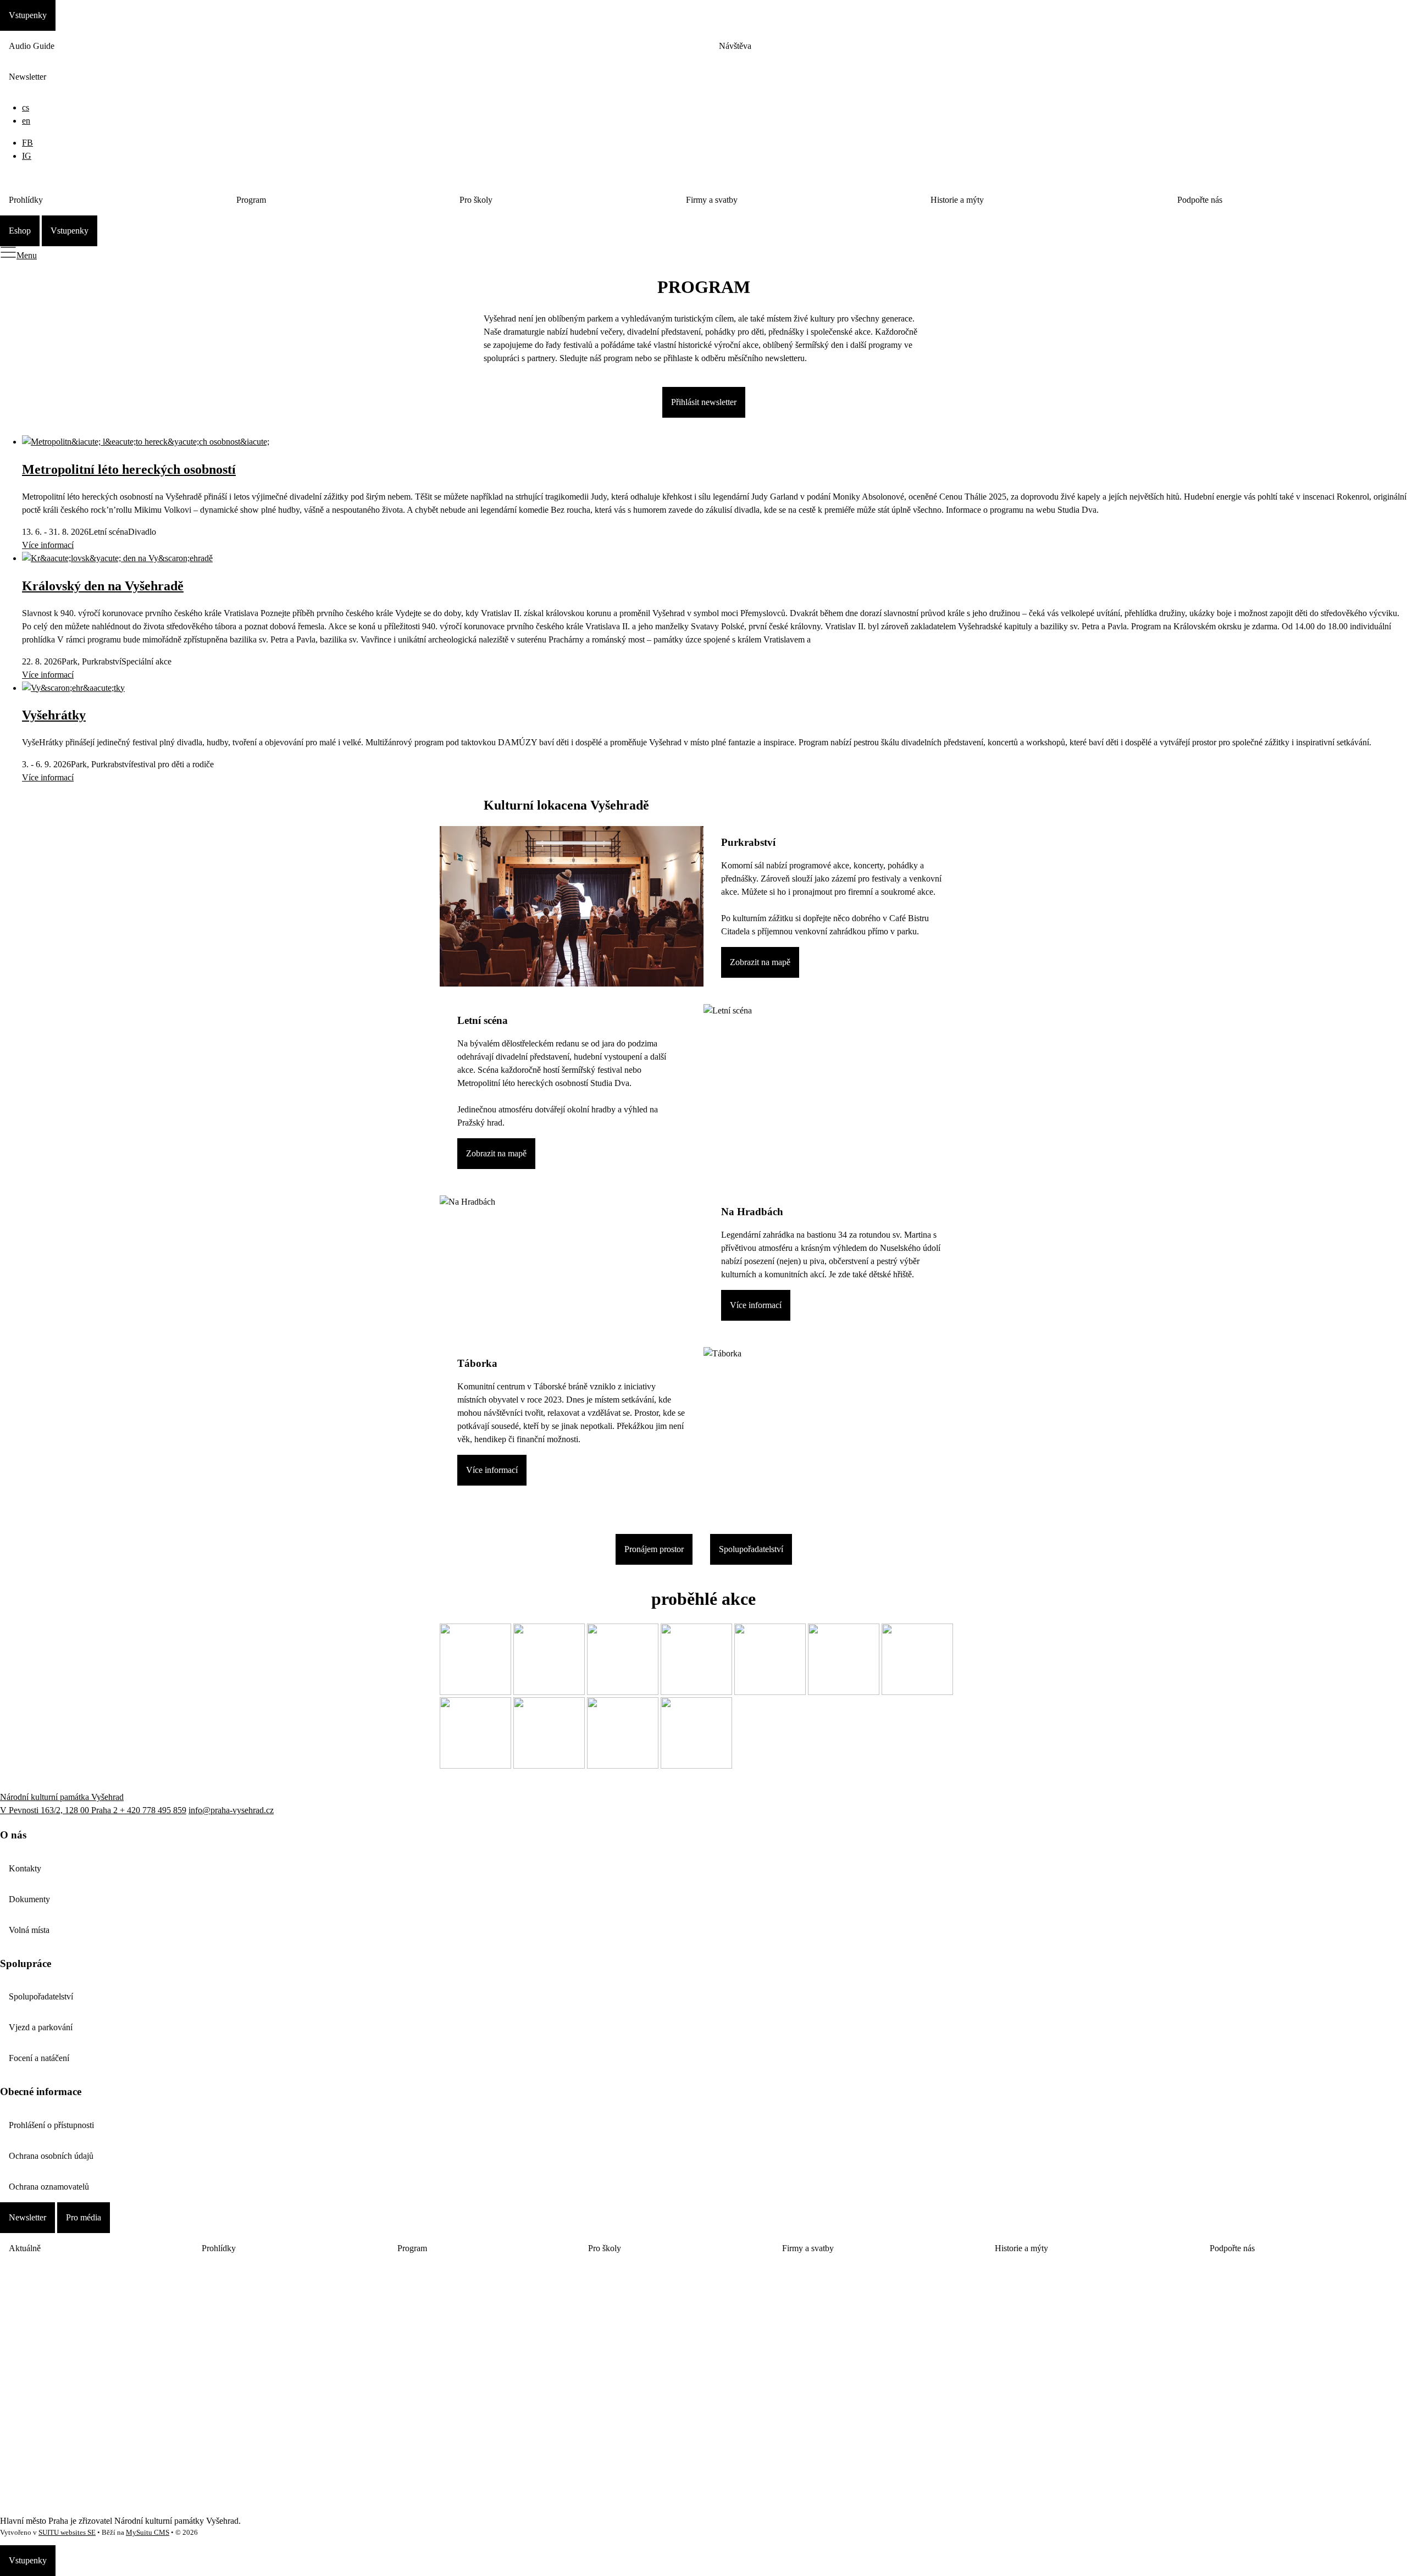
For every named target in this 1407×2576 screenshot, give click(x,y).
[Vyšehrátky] (73, 688)
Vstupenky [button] (28, 15)
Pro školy (476, 200)
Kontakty (25, 1868)
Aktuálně (25, 2248)
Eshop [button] (20, 231)
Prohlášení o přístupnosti (51, 2125)
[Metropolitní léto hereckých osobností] (146, 442)
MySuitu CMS (148, 2533)
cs (26, 107)
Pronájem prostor (654, 1549)
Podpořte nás (1200, 200)
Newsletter (27, 77)
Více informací (48, 545)
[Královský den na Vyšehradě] (117, 558)
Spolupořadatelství (751, 1549)
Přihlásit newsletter (704, 402)
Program (251, 200)
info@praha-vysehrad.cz (231, 1810)
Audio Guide (32, 46)
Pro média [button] (84, 2217)
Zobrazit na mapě (760, 962)
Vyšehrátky (54, 715)
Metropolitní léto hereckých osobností (129, 469)
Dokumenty (29, 1899)
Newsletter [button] (27, 2217)
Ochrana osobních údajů (51, 2156)
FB (27, 143)
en (26, 121)
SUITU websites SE (67, 2533)
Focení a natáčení (39, 2058)
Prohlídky (26, 200)
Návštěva (735, 46)
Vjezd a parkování (41, 2027)
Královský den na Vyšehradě (103, 586)
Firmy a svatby (712, 200)
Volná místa (29, 1930)
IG (27, 156)
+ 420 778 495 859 (153, 1810)
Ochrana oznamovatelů (49, 2187)
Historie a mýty (957, 200)
